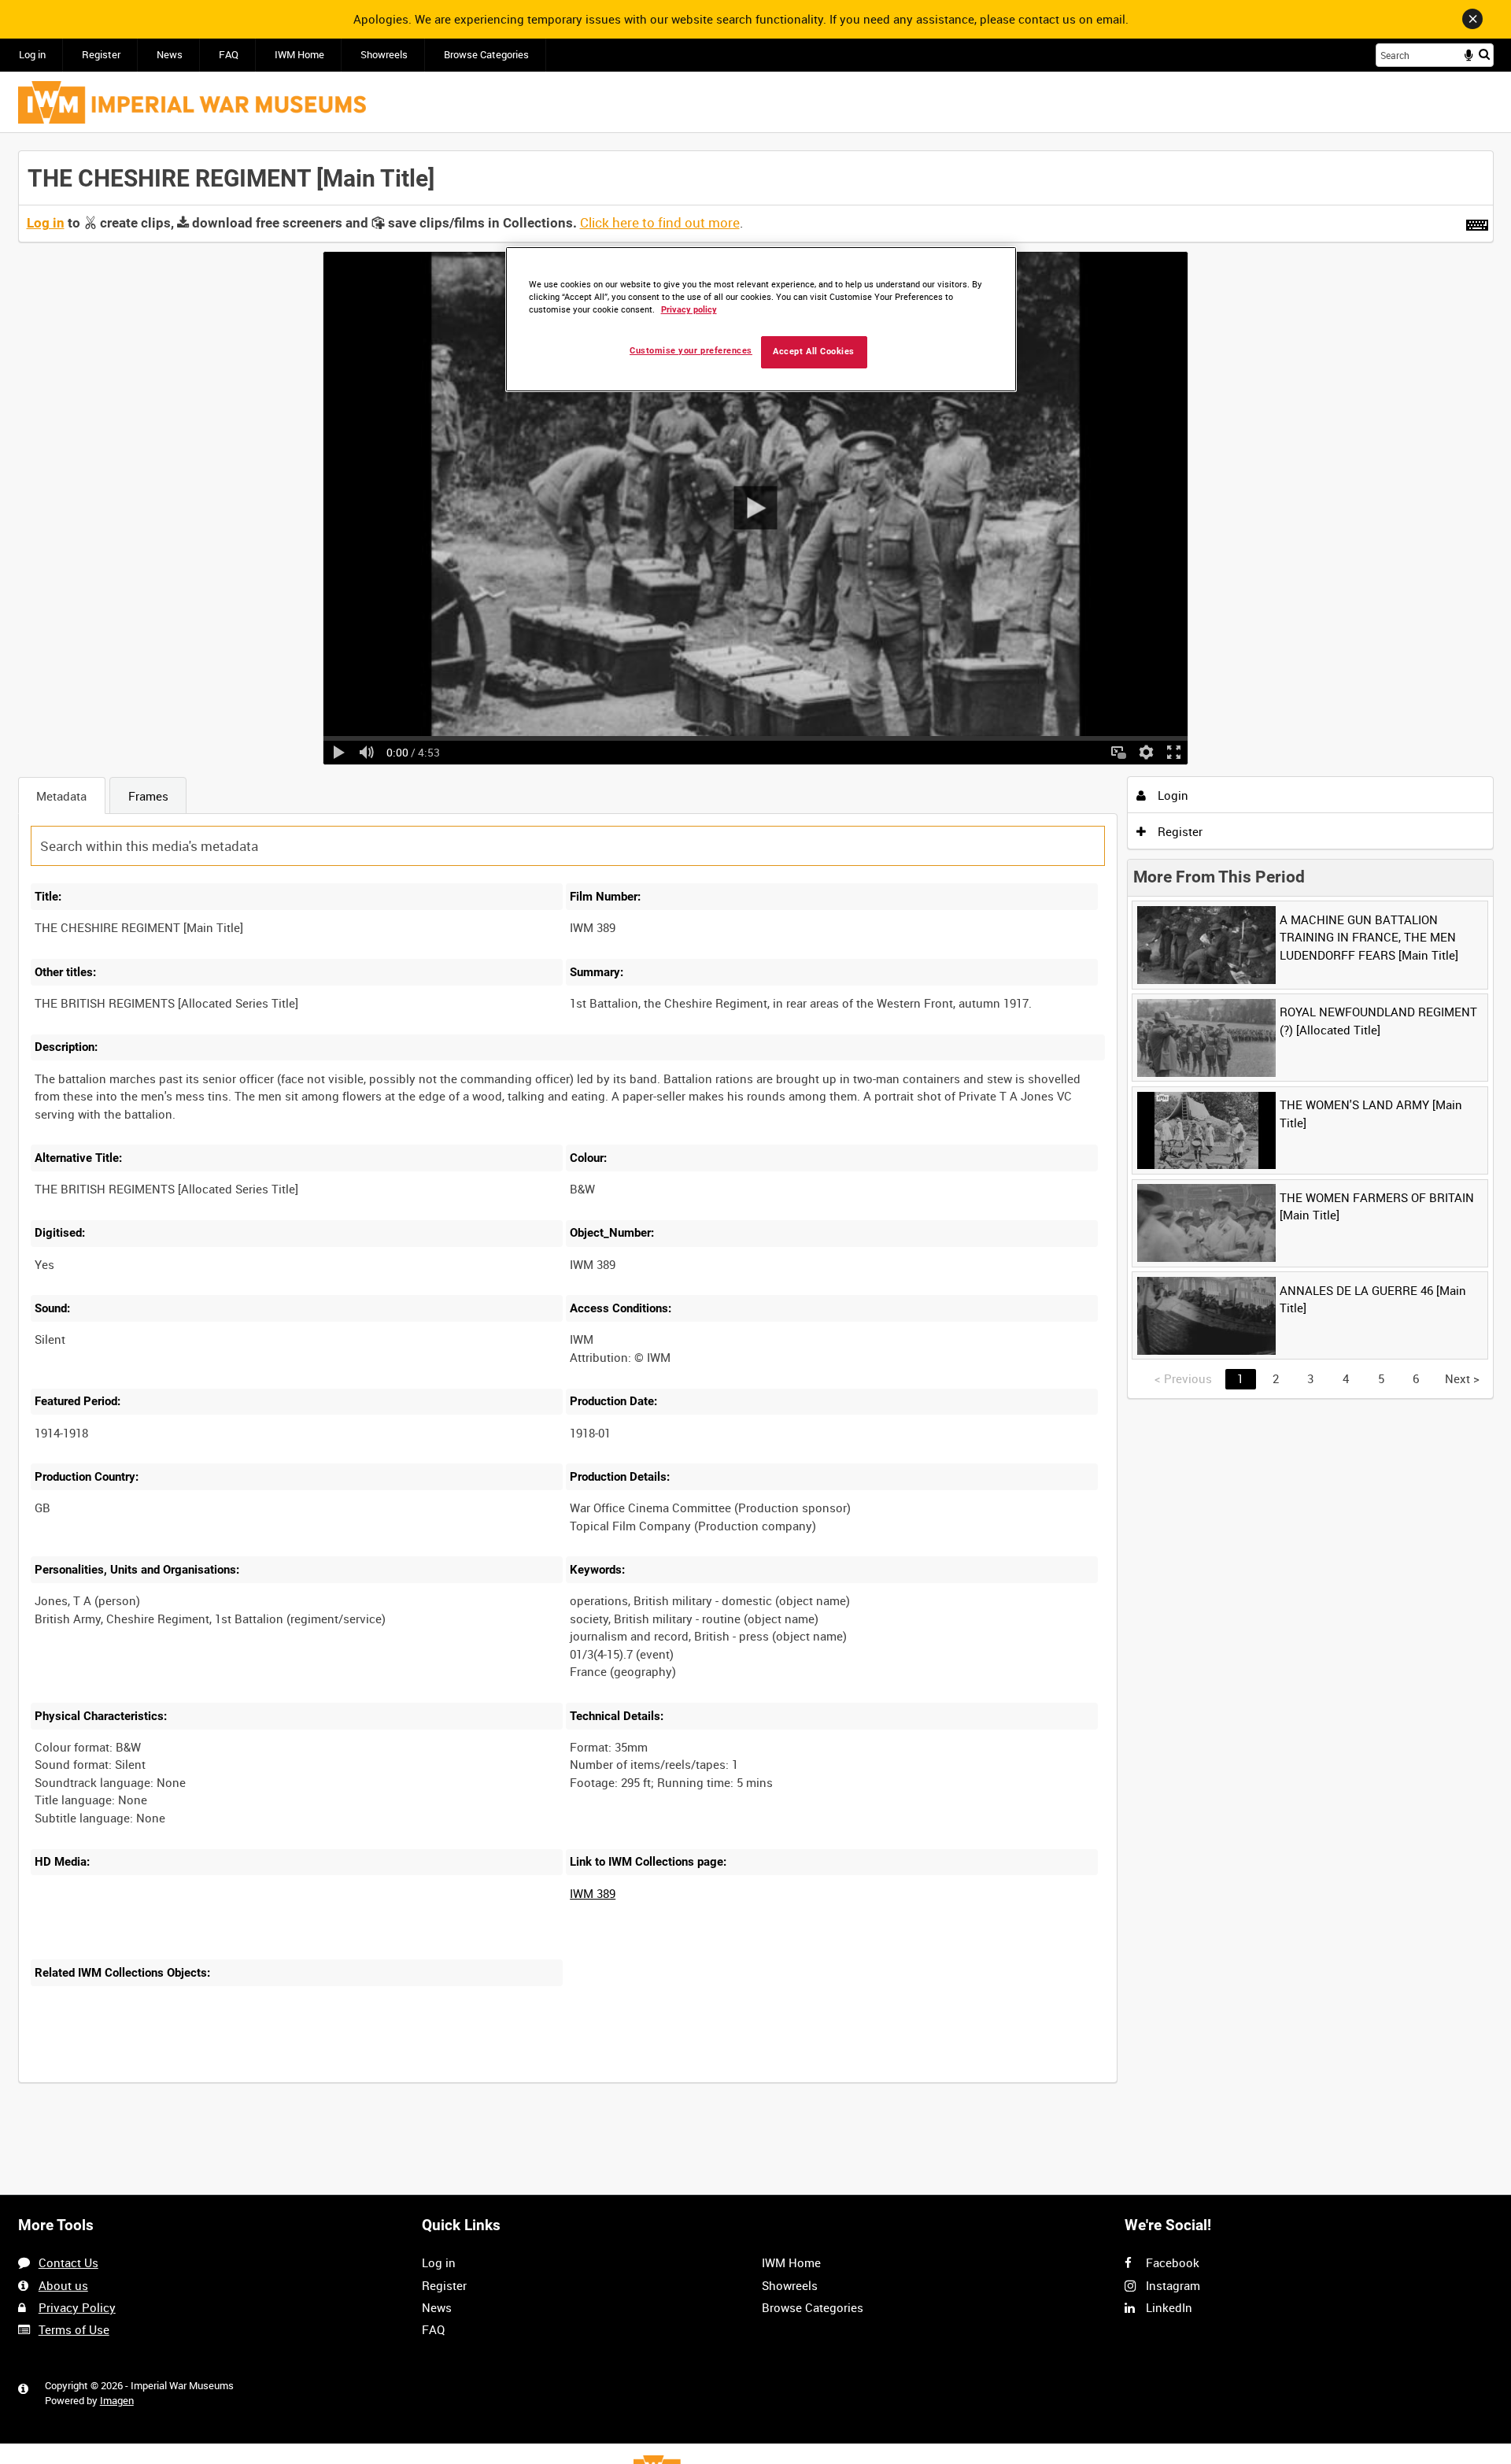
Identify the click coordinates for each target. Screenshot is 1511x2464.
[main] (756, 1125)
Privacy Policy (77, 2307)
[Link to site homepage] (192, 102)
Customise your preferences (691, 351)
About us (63, 2285)
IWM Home (299, 55)
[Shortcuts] (1477, 222)
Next (1462, 1378)
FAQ (229, 55)
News (170, 55)
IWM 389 (593, 1893)
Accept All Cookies (814, 351)
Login (1171, 795)
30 (205, 2080)
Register (101, 55)
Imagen (117, 2401)
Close (1472, 19)
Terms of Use (74, 2329)
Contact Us (68, 2262)
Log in (32, 55)
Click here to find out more (660, 223)
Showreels (384, 55)
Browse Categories (486, 55)
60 (258, 2080)
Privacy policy (689, 310)
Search (1484, 54)
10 (153, 2080)
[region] (761, 319)
